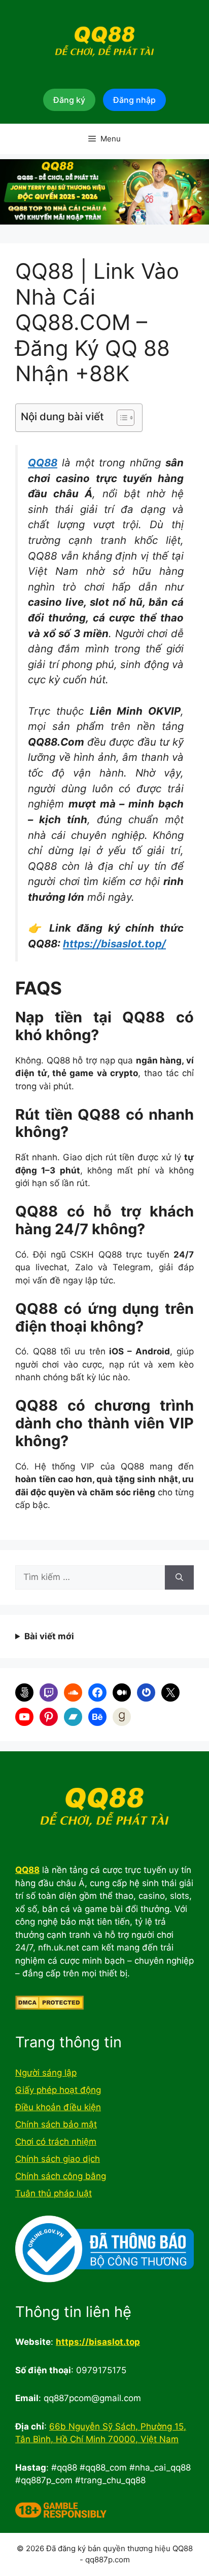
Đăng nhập (134, 100)
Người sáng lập (46, 2073)
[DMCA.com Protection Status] (49, 2007)
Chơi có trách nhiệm (56, 2142)
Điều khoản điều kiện (58, 2107)
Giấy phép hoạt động (58, 2090)
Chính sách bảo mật (56, 2124)
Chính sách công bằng (61, 2176)
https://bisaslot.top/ (114, 944)
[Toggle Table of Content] (120, 418)
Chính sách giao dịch (58, 2159)
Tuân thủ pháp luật (54, 2193)
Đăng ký (69, 100)
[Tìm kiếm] (179, 1577)
